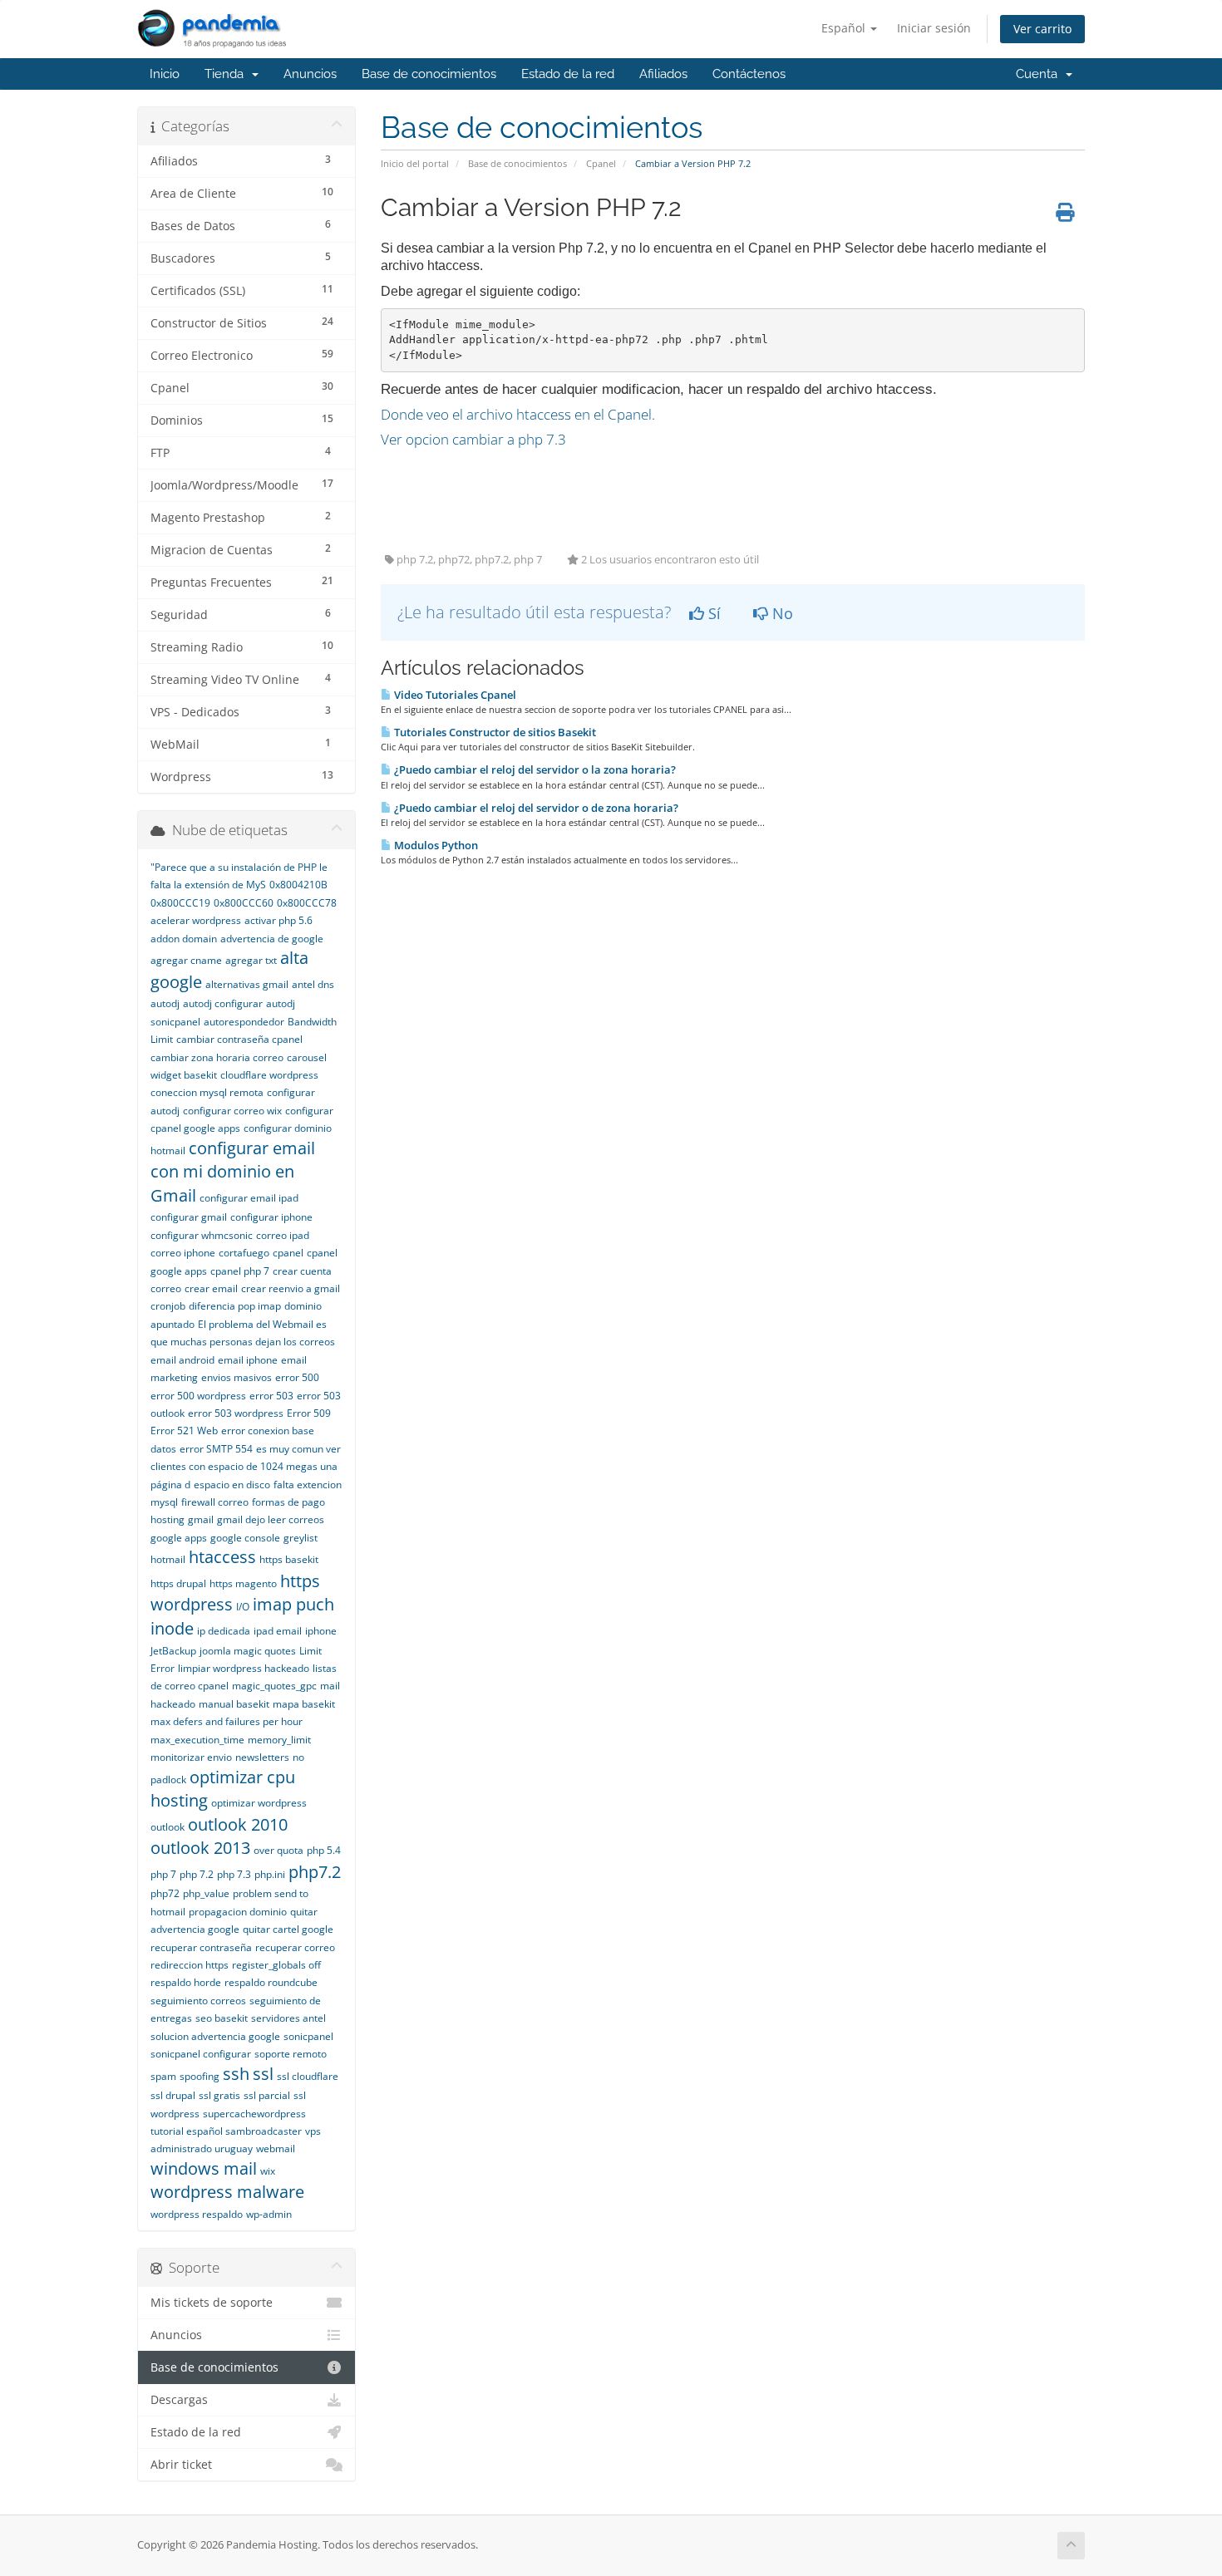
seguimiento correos (198, 2001)
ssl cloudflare (308, 2076)
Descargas (179, 2400)
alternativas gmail (247, 984)
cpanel (288, 1253)
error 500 (297, 1377)
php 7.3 (234, 1874)
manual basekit (234, 1704)
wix (268, 2171)
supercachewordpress (254, 2114)
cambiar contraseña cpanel (239, 1039)
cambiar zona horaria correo (217, 1057)
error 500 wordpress (198, 1396)
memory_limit (279, 1740)
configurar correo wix (232, 1111)
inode (172, 1628)
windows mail (204, 2168)
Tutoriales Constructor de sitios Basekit (494, 732)
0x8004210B (298, 885)
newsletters (262, 1757)
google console (245, 1538)
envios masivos (237, 1377)
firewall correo (215, 1502)
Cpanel (601, 163)
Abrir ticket (181, 2465)
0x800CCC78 (307, 903)
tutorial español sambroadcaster (226, 2131)
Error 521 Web (184, 1431)
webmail (276, 2148)
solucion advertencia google (215, 2036)
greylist (301, 1538)
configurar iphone (271, 1217)
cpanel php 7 (240, 1271)
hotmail (168, 1559)
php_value (206, 1893)
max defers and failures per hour (227, 1721)
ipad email (278, 1631)
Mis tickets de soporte (212, 2303)
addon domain (184, 939)
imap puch (293, 1604)
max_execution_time (197, 1740)
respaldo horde (186, 1982)
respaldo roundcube (271, 1982)
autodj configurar (223, 1003)
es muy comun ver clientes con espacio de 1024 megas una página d (246, 1467)
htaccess (222, 1557)
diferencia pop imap (235, 1306)
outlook (168, 1827)
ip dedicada (224, 1631)
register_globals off (276, 1965)
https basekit (289, 1559)
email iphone (248, 1360)
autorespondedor (244, 1022)
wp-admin (269, 2214)
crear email (211, 1288)
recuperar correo (295, 1947)
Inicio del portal (415, 163)
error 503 (271, 1396)
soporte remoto (291, 2054)
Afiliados (663, 74)
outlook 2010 (238, 1824)
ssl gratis (219, 2095)
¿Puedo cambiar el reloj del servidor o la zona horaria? (534, 769)
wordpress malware (227, 2192)
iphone (321, 1631)
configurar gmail (189, 1217)
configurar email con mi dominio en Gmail (233, 1172)
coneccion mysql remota (207, 1092)
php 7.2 (197, 1874)
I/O (243, 1607)
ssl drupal (173, 2095)
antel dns (313, 984)
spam (163, 2076)
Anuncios (310, 74)
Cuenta (1040, 74)
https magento (243, 1583)
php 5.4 (324, 1850)
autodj (165, 1003)
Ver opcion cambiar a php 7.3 (473, 439)
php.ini (270, 1874)
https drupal (178, 1583)
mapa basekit (304, 1704)
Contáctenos (749, 74)
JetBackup (173, 1651)
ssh (236, 2074)
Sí (712, 613)
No (781, 613)
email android (182, 1360)
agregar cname (186, 960)
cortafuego (244, 1253)
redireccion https (190, 1965)
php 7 (163, 1874)
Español (845, 28)
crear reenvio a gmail (291, 1288)
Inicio (165, 74)
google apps (179, 1538)
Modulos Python (435, 845)
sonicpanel (308, 2036)
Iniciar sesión (934, 28)
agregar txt (251, 960)
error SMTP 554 (216, 1449)
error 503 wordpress (236, 1413)
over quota (278, 1850)
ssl (263, 2074)
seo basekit (222, 2018)
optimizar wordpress (259, 1803)
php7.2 (315, 1872)
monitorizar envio (191, 1757)
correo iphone (183, 1253)
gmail (201, 1519)
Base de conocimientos (429, 74)
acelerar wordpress (196, 920)
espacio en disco (232, 1485)
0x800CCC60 (244, 903)
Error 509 (309, 1413)
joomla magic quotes (248, 1651)
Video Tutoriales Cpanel (454, 695)
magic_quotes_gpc (274, 1686)
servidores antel (288, 2018)
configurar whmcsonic (202, 1235)
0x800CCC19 (180, 903)
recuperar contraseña (201, 1947)
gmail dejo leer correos (271, 1519)
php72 (165, 1893)
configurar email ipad (249, 1198)
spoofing (200, 2076)
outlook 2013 (200, 1848)
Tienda (227, 74)
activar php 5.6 (278, 920)
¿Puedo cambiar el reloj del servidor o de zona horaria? (535, 808)
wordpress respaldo (197, 2214)
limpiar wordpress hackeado (244, 1668)
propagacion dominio (238, 1912)
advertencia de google (272, 939)
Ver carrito (1042, 29)
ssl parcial (267, 2095)
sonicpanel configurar (201, 2054)
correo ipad (283, 1235)
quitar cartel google (288, 1929)
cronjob (168, 1306)
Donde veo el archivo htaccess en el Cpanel (516, 414)
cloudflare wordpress (269, 1075)
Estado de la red (568, 74)
